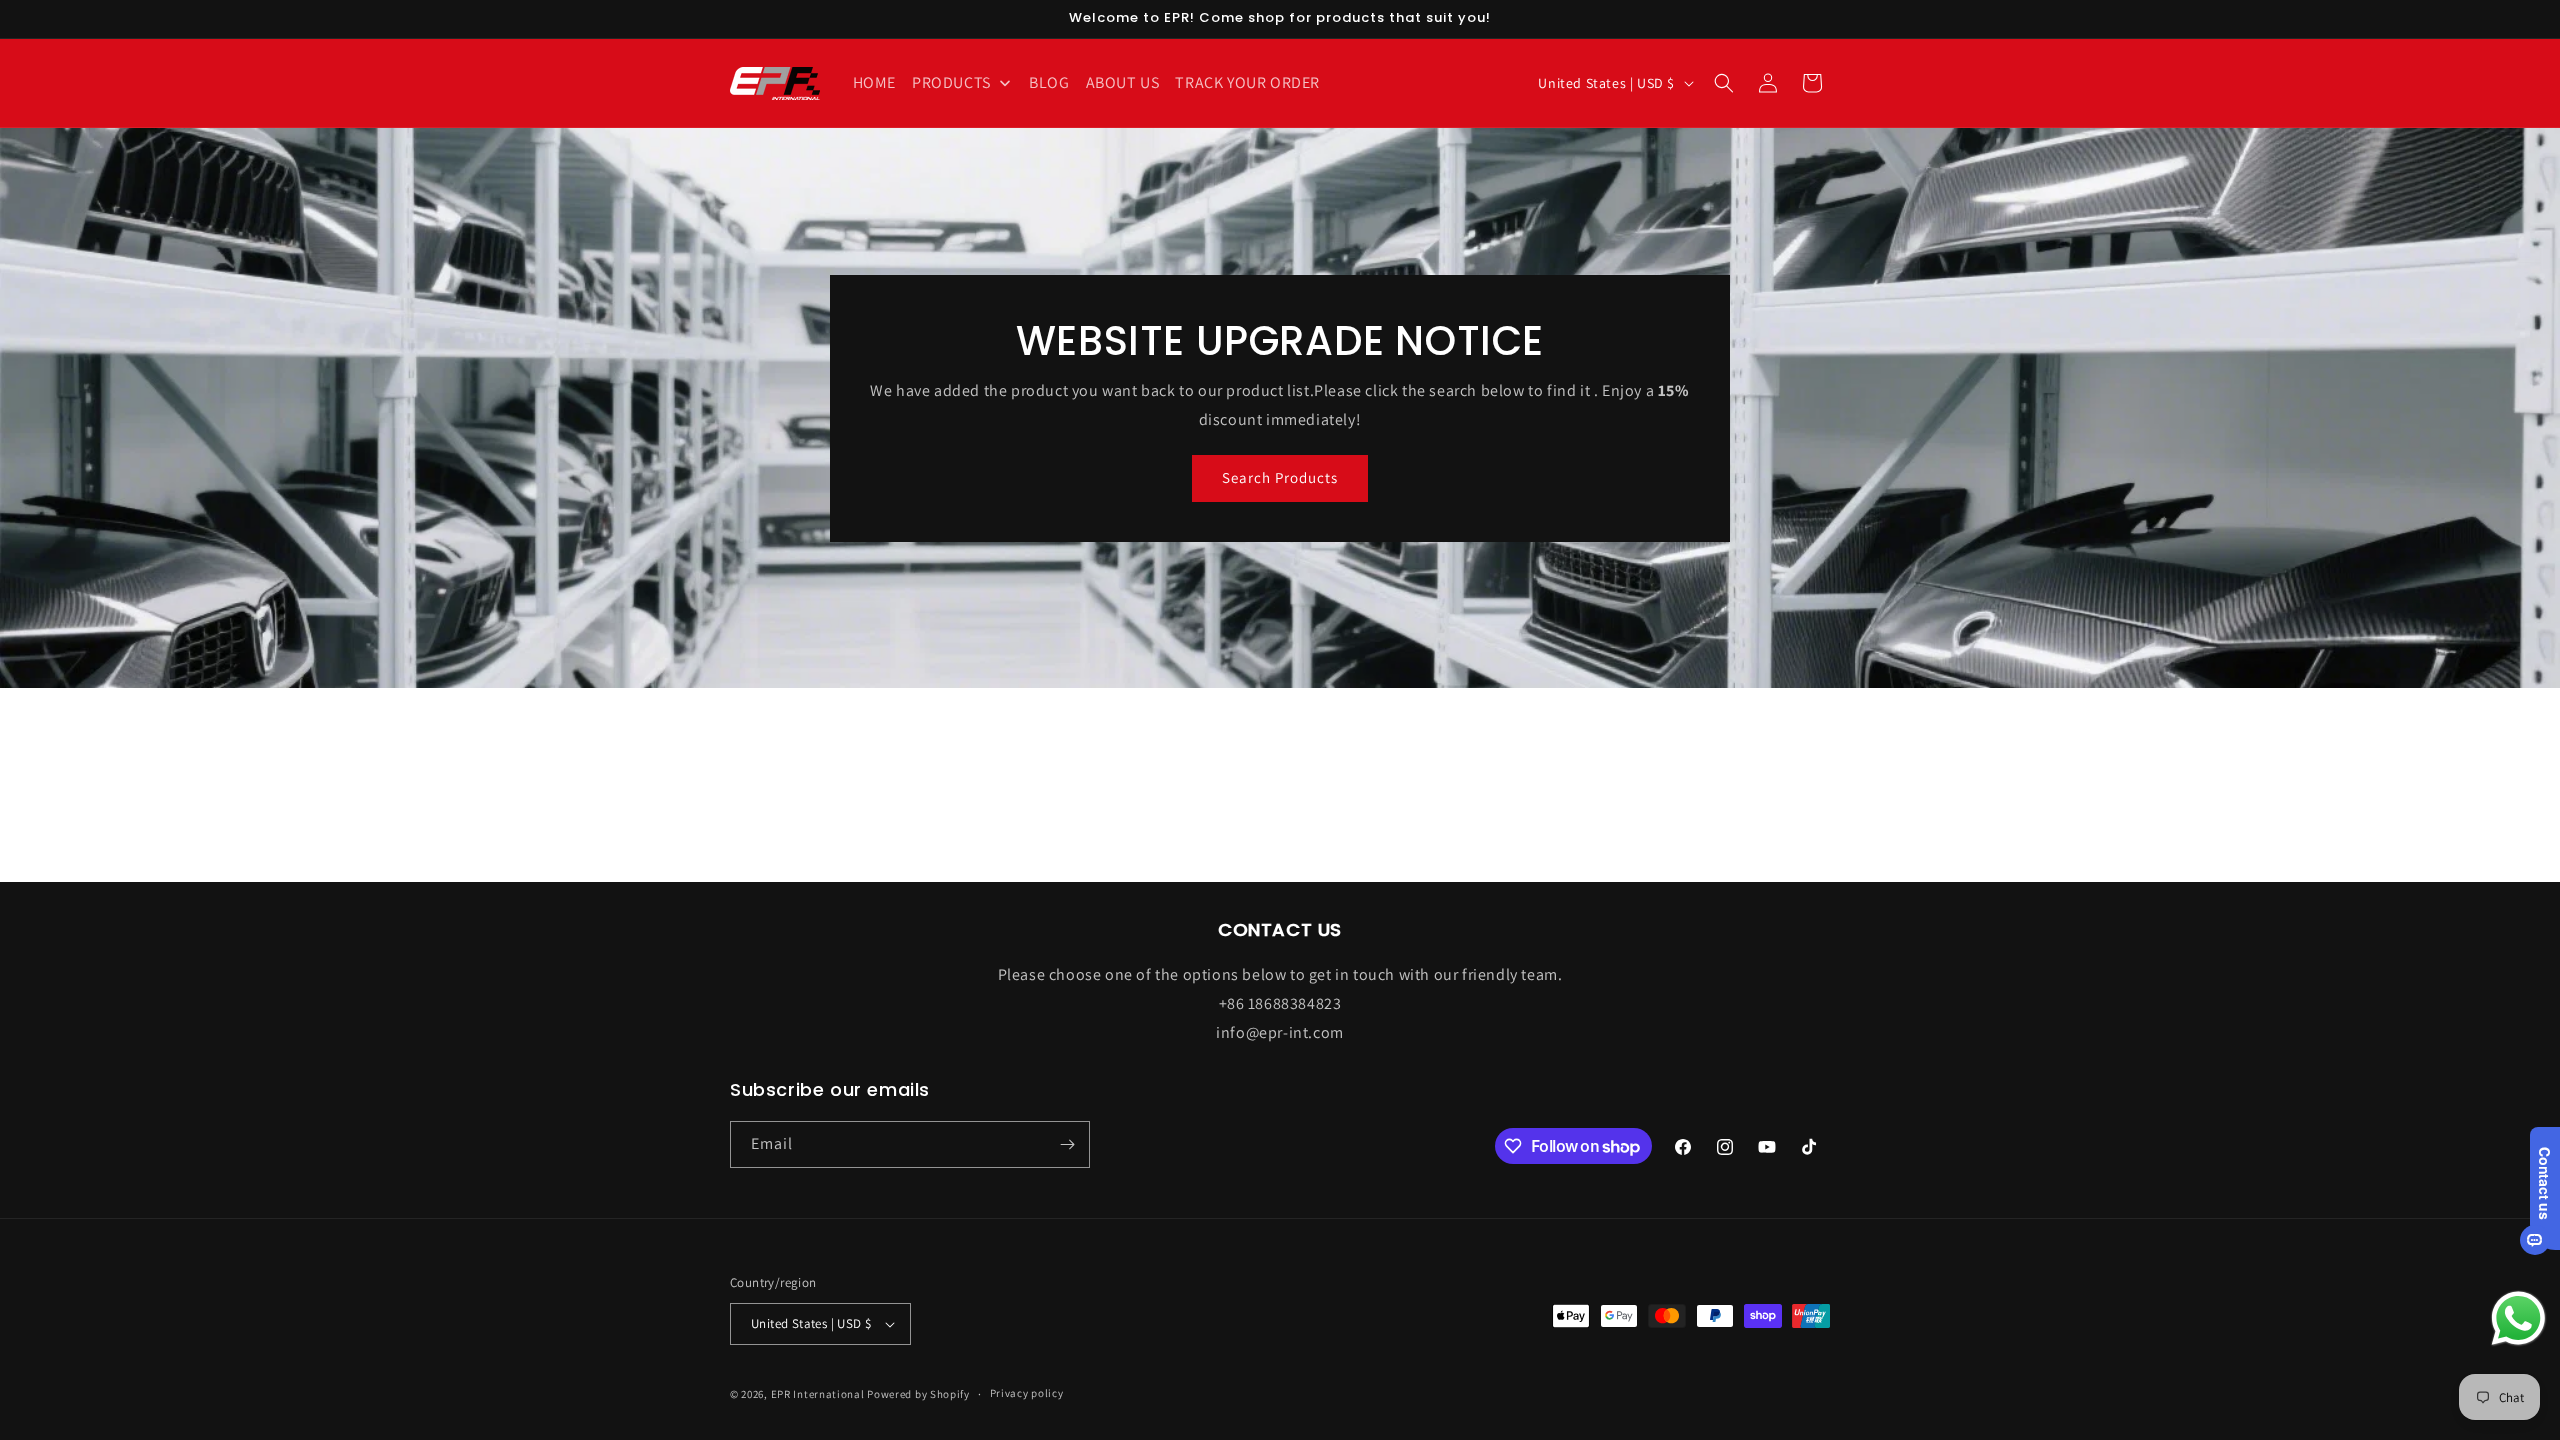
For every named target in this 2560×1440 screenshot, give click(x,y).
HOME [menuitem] (874, 82)
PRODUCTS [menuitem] (951, 82)
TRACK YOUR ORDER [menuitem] (1247, 82)
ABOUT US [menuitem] (1123, 82)
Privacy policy (1027, 1393)
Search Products (1280, 477)
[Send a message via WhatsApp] (2518, 1318)
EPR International (818, 1394)
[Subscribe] (1067, 1144)
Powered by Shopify (918, 1394)
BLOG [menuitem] (1049, 82)
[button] (1724, 83)
